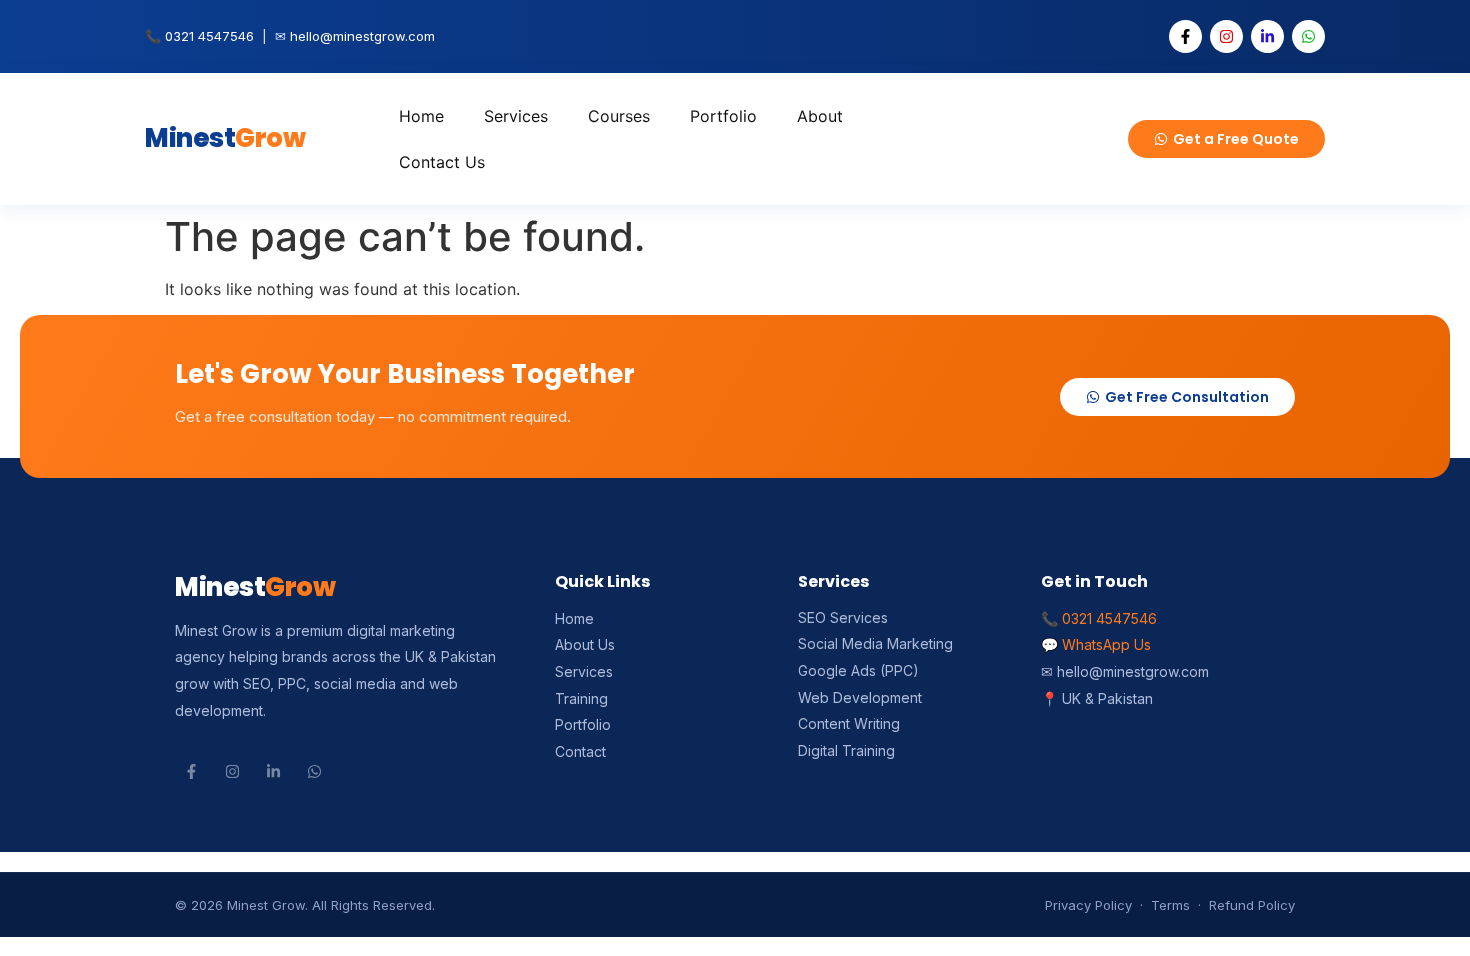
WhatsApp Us (1106, 644)
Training (581, 698)
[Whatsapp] (1308, 36)
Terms (1170, 905)
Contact (580, 751)
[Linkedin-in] (1267, 36)
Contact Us (442, 162)
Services (516, 116)
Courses (619, 116)
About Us (585, 644)
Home (421, 116)
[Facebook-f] (1185, 36)
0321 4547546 (209, 36)
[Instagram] (1226, 36)
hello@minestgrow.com (362, 36)
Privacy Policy (1088, 905)
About (820, 116)
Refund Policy (1252, 905)
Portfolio (723, 116)
